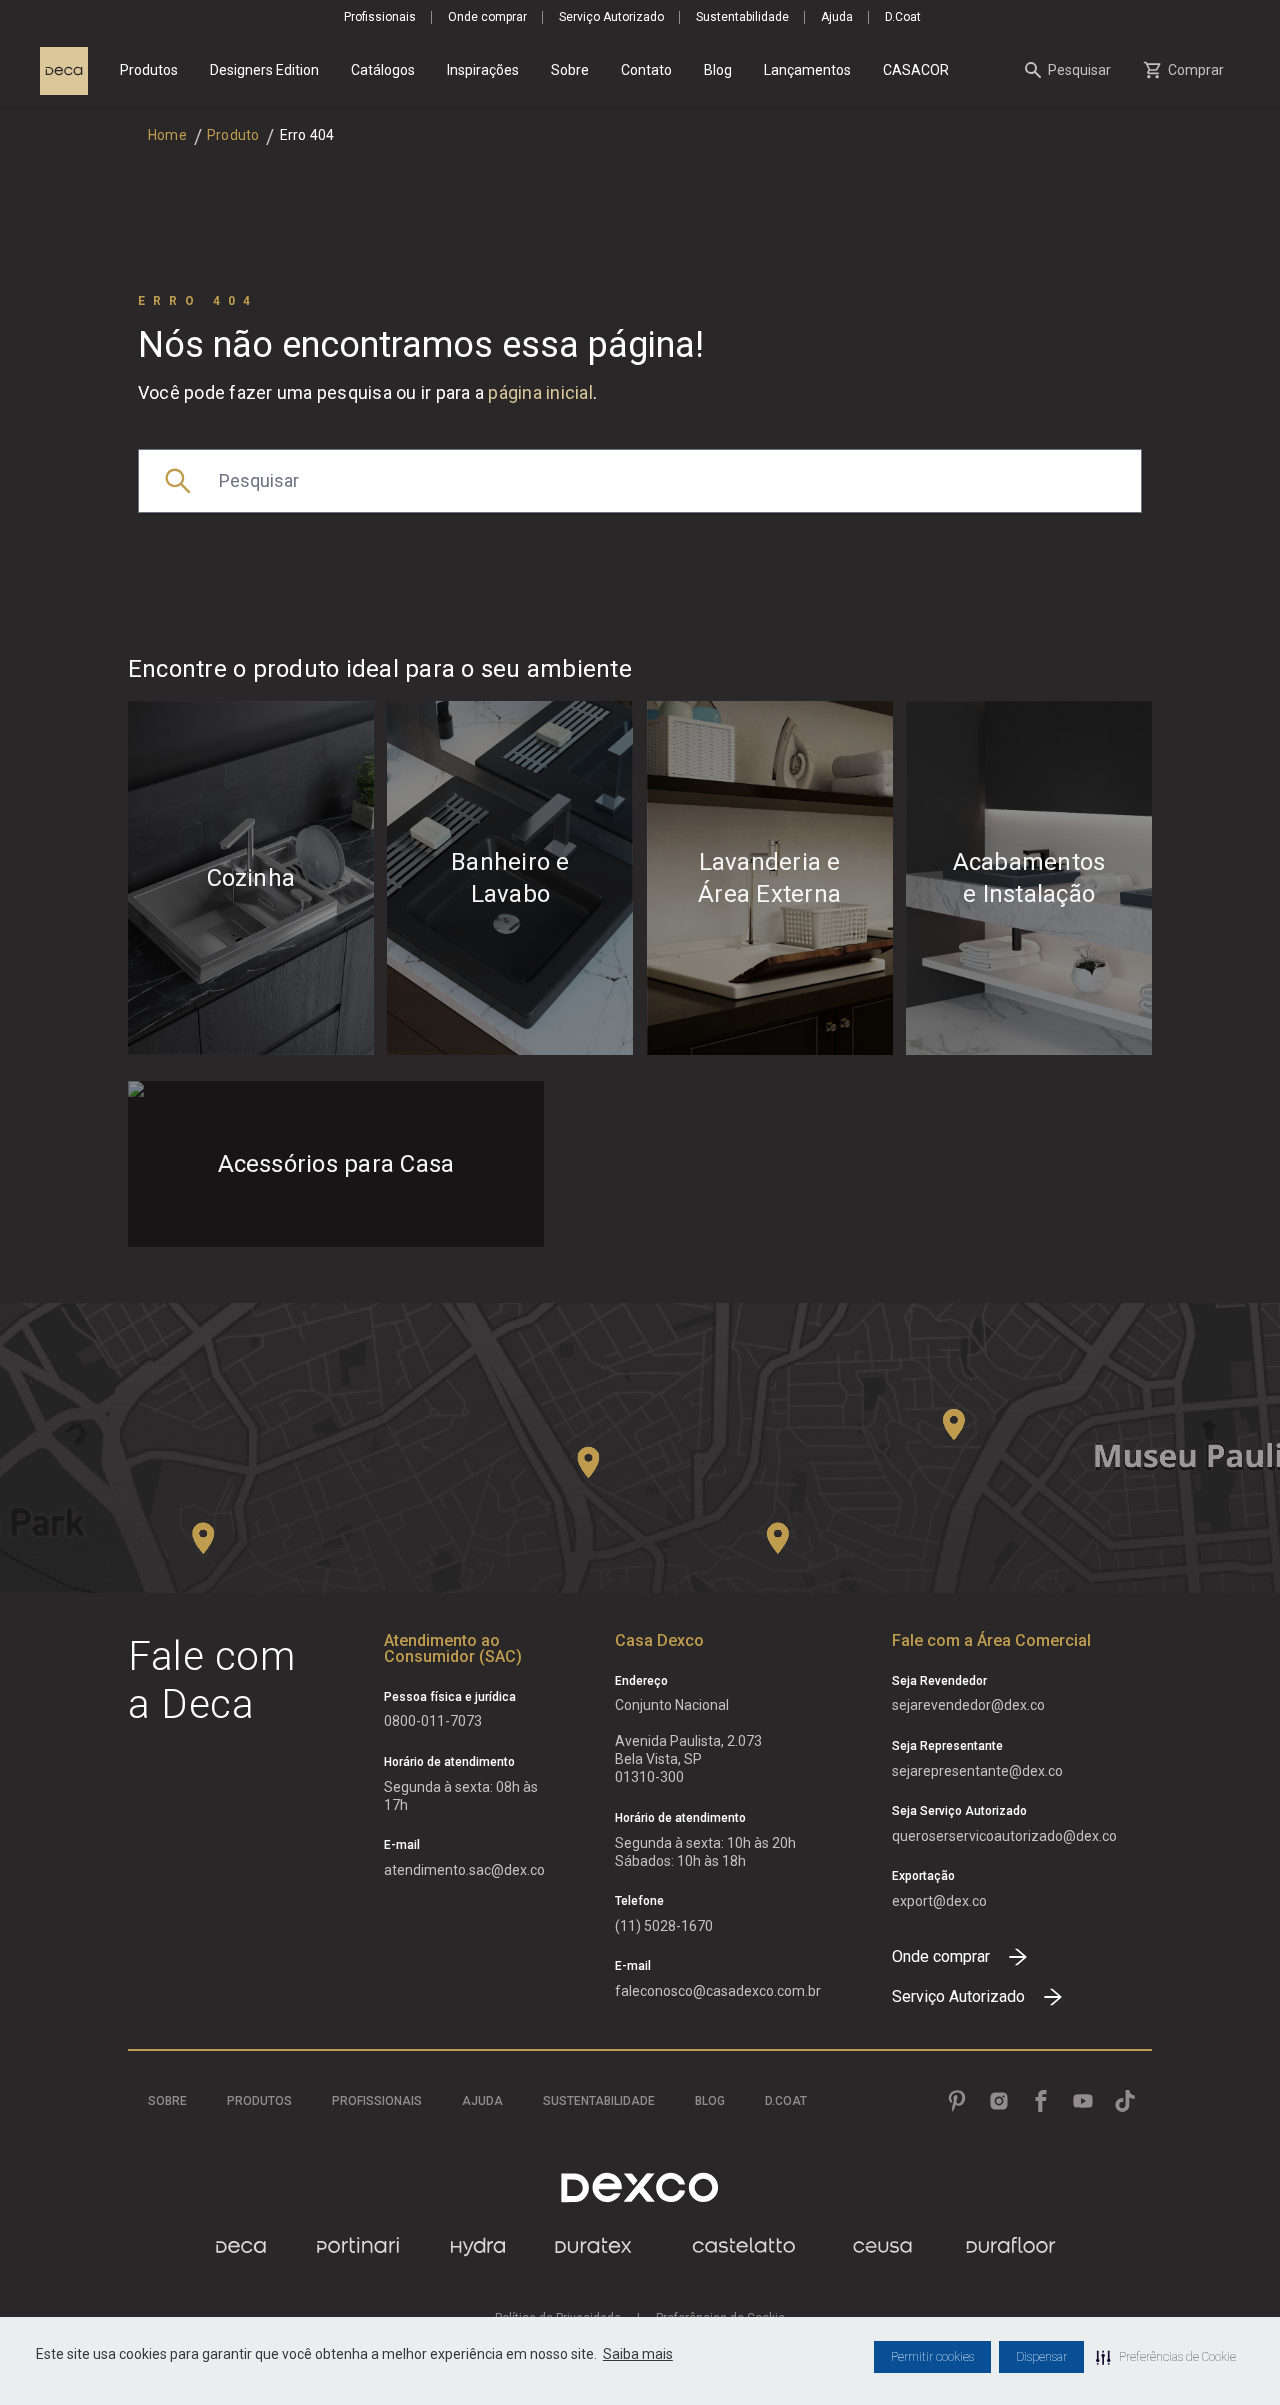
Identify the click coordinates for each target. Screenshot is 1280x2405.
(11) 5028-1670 (664, 1926)
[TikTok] (1125, 2101)
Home (167, 135)
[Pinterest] (957, 2101)
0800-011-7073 (433, 1721)
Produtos (149, 70)
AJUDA (482, 2101)
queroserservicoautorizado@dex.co (1004, 1836)
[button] (1166, 2357)
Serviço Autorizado (611, 17)
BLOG (710, 2101)
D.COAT (786, 2101)
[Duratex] (593, 2246)
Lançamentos (807, 70)
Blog (718, 70)
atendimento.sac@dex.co (464, 1870)
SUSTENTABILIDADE (599, 2101)
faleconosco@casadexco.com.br (718, 1991)
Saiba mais (638, 2354)
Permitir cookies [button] (932, 2357)
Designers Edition (264, 70)
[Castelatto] (744, 2246)
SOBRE (167, 2101)
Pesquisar (1079, 70)
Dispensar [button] (1041, 2357)
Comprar (1196, 70)
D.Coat (903, 17)
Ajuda (837, 17)
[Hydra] (478, 2246)
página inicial (540, 392)
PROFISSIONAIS (377, 2101)
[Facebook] (1041, 2101)
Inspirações (483, 70)
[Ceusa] (882, 2246)
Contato (646, 70)
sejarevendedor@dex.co (968, 1705)
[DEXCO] (640, 2187)
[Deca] (64, 71)
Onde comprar (487, 17)
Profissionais (380, 17)
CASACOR (916, 70)
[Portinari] (358, 2246)
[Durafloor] (1011, 2246)
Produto (233, 135)
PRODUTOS (259, 2101)
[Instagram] (999, 2101)
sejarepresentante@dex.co (977, 1771)
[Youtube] (1083, 2101)
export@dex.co (939, 1901)
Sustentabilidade (742, 17)
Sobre (570, 70)
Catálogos (383, 70)
